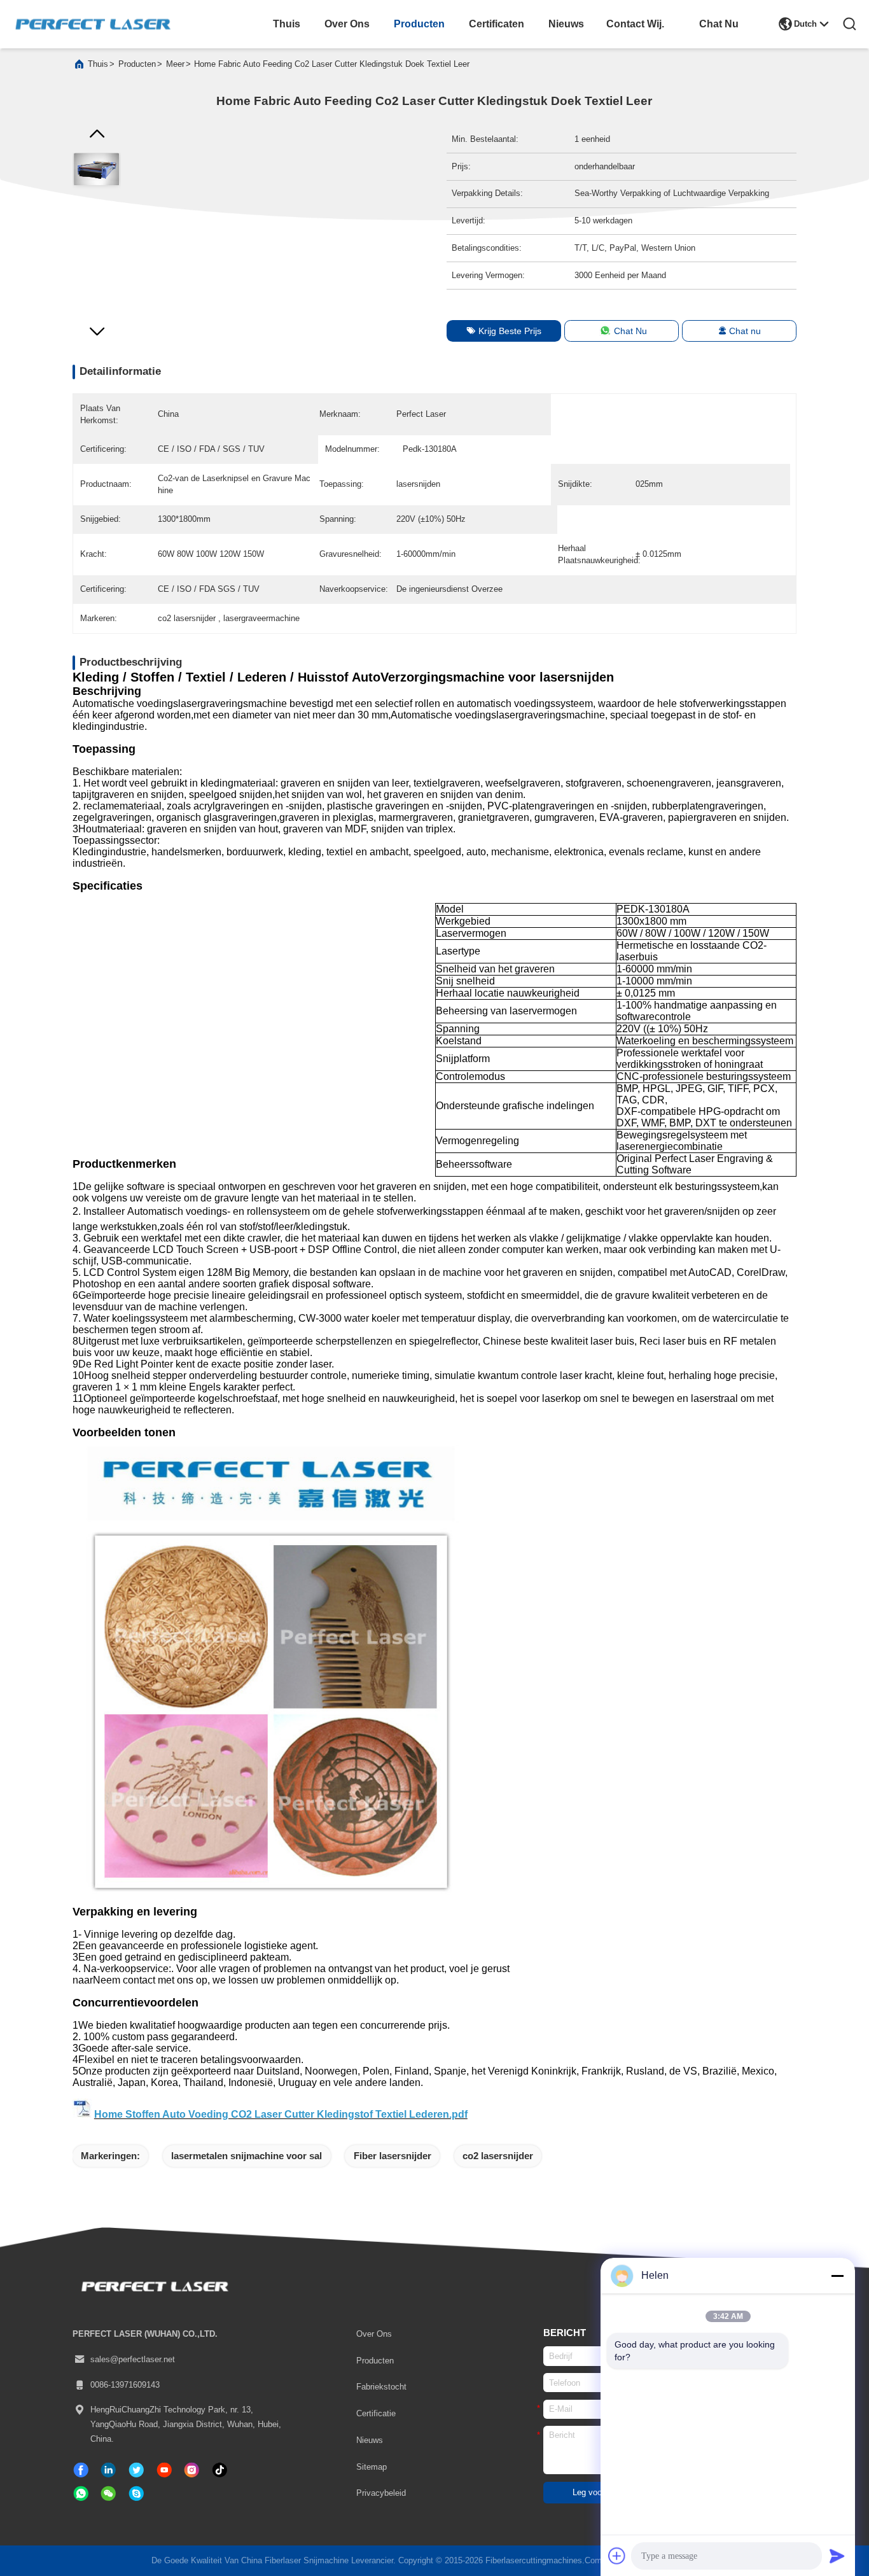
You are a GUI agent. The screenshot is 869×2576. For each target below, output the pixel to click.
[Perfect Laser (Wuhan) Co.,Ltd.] (93, 24)
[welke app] (81, 2494)
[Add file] (617, 2556)
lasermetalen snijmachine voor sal (247, 2156)
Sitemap (372, 2467)
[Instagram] (192, 2470)
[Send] (837, 2556)
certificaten (496, 24)
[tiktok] (164, 2470)
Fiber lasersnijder (393, 2156)
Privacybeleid (381, 2493)
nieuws (566, 24)
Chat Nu (719, 24)
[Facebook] (81, 2470)
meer (175, 64)
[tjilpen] (136, 2470)
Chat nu (745, 331)
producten (419, 24)
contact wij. (635, 24)
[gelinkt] (108, 2470)
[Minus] (837, 2276)
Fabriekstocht (381, 2387)
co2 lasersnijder (498, 2156)
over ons (347, 24)
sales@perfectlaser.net (133, 2359)
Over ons (374, 2334)
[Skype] (136, 2494)
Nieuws (370, 2440)
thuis (287, 24)
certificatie (376, 2413)
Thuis (98, 64)
